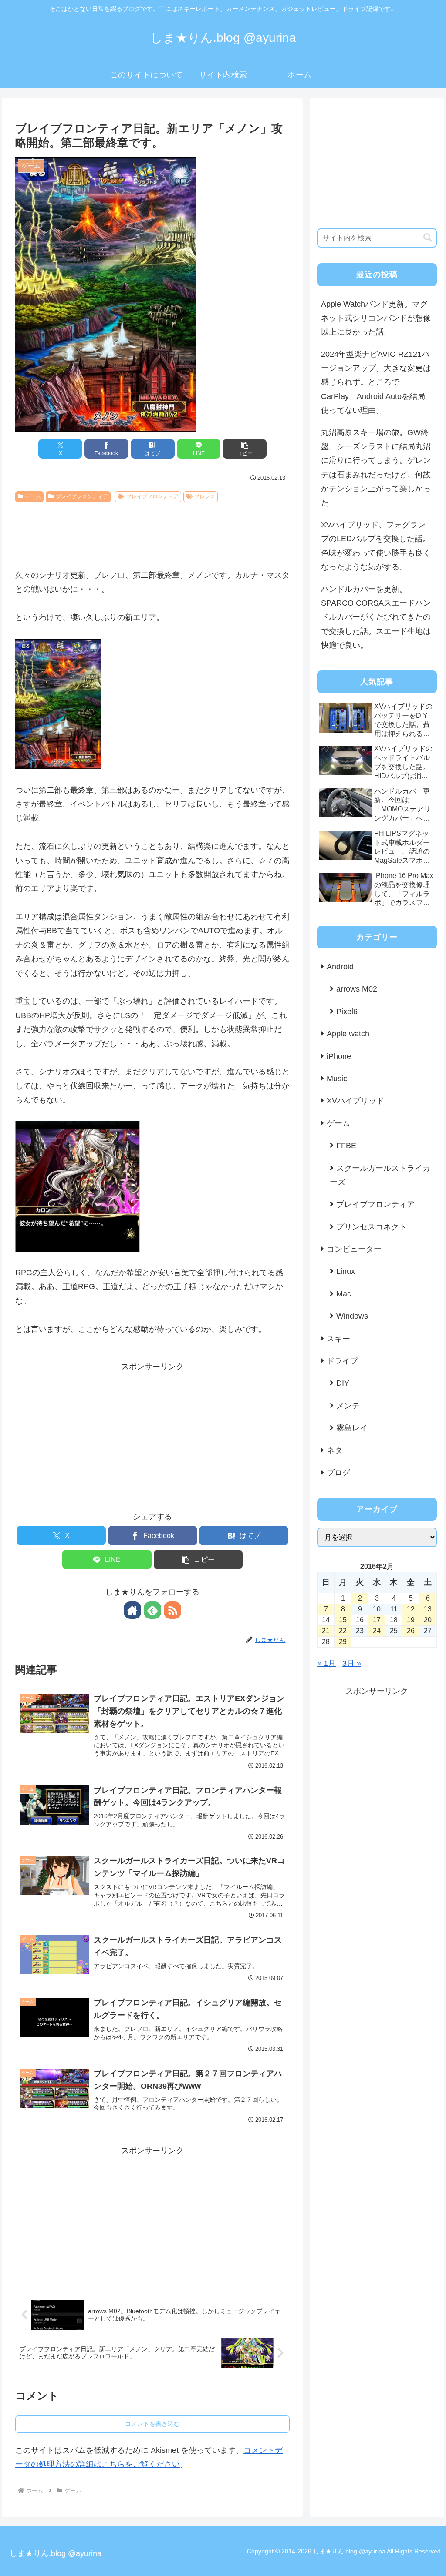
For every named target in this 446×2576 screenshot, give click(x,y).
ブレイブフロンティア (82, 496)
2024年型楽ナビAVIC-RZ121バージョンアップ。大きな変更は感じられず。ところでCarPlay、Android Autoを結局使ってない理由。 (376, 382)
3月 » (352, 1663)
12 (411, 1609)
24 (377, 1631)
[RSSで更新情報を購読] (172, 1610)
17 (377, 1620)
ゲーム (33, 496)
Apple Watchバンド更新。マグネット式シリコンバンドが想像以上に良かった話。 (376, 318)
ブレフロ (205, 496)
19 (411, 1620)
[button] (245, 449)
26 (411, 1631)
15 (343, 1620)
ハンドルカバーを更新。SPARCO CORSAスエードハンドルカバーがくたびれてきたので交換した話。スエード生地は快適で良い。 (376, 617)
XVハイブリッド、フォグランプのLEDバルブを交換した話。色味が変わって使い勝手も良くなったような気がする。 (376, 546)
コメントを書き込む (152, 2424)
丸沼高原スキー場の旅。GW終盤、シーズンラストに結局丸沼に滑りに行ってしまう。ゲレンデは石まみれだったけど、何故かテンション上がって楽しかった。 (376, 468)
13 (428, 1609)
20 (428, 1620)
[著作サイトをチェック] (132, 1610)
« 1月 (326, 1663)
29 (343, 1642)
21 (326, 1631)
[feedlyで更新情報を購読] (152, 1610)
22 (343, 1631)
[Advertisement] (152, 533)
